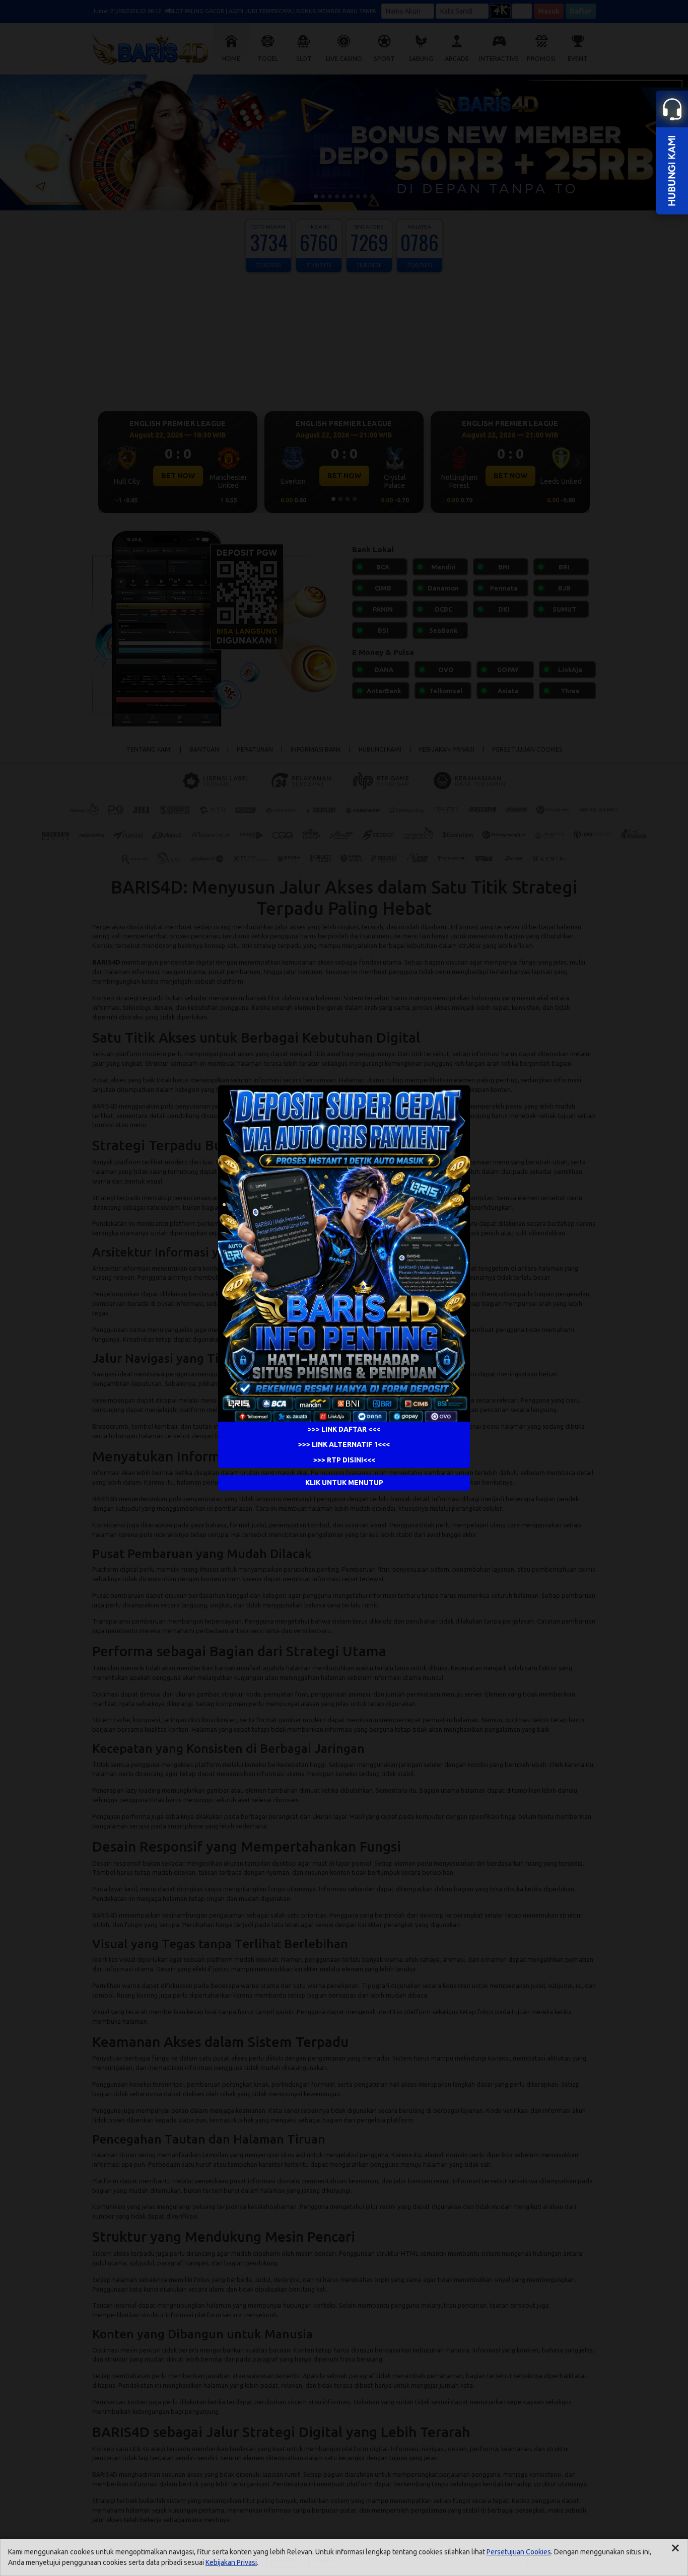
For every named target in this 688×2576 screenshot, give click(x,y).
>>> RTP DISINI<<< (344, 1460)
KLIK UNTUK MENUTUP (344, 1483)
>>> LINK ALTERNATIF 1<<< (344, 1444)
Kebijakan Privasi (231, 2562)
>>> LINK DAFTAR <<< (344, 1429)
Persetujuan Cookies (519, 2552)
